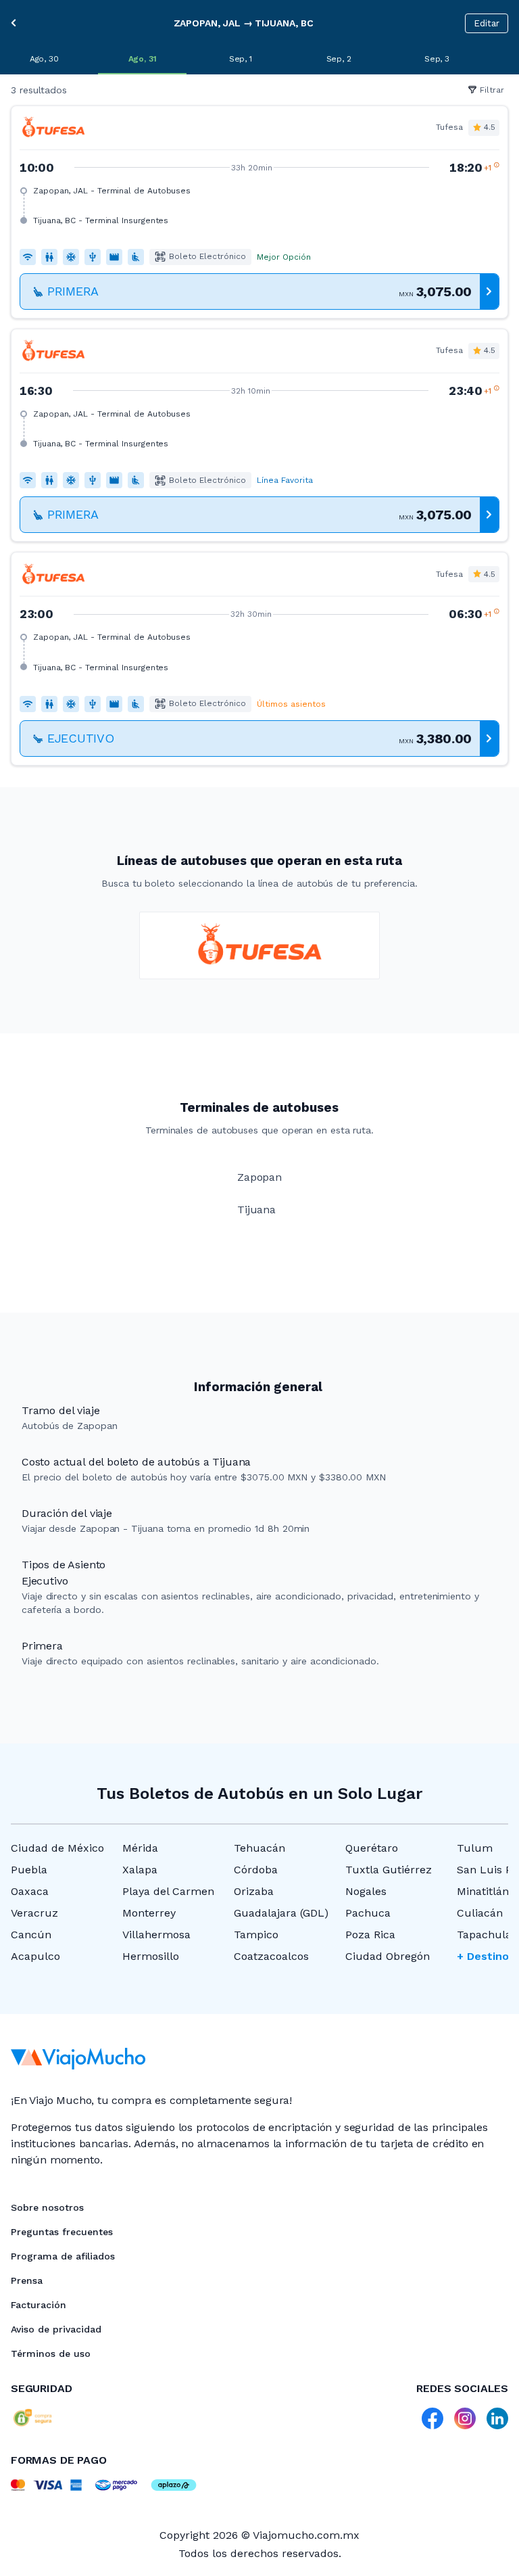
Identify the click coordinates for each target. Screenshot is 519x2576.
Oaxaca (30, 1891)
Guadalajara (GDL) (281, 1913)
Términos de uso (51, 2353)
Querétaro (372, 1848)
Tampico (256, 1935)
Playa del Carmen (168, 1891)
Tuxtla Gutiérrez (389, 1870)
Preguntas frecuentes (62, 2232)
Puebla (29, 1870)
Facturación (39, 2305)
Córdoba (256, 1870)
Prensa (27, 2280)
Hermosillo (151, 1956)
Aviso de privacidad (56, 2329)
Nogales (366, 1891)
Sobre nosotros (47, 2207)
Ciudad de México (57, 1848)
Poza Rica (370, 1935)
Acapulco (35, 1956)
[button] (259, 212)
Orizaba (254, 1891)
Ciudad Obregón (388, 1956)
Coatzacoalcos (271, 1956)
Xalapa (140, 1870)
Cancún (31, 1935)
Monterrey (149, 1913)
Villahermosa (156, 1935)
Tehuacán (259, 1848)
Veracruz (34, 1913)
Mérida (140, 1848)
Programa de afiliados (63, 2256)
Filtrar (492, 90)
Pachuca (368, 1913)
